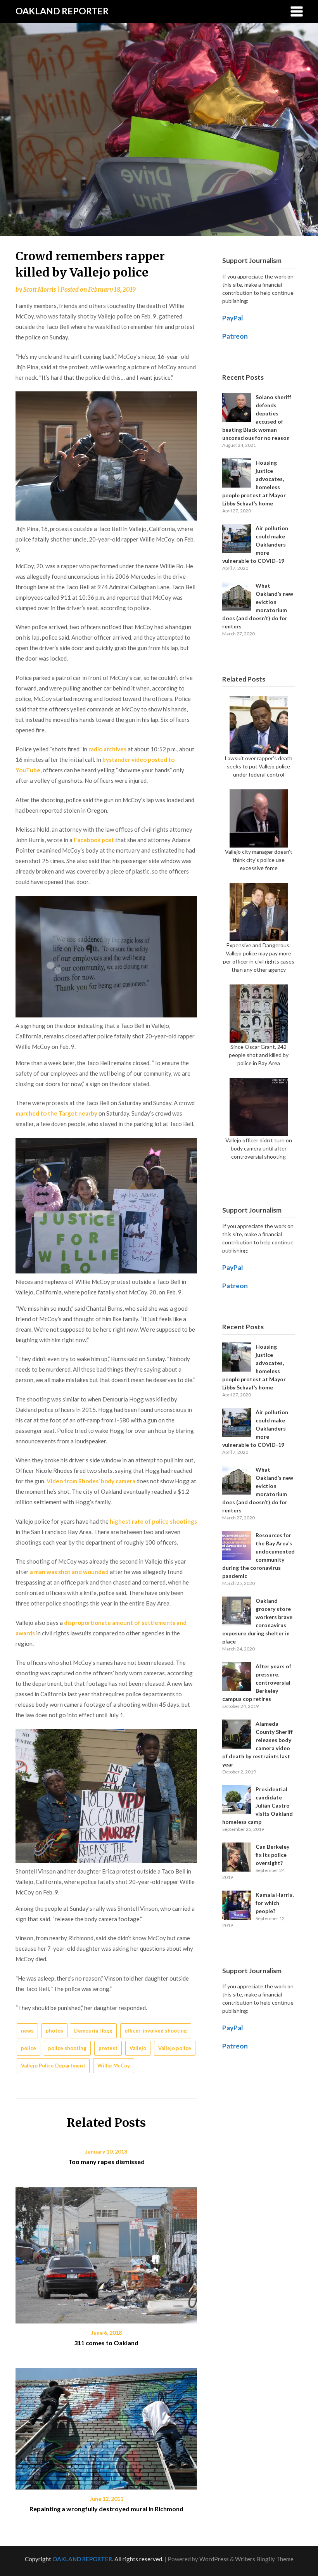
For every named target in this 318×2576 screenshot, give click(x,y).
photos (54, 2031)
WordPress (214, 2559)
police (29, 2048)
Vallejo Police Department (53, 2066)
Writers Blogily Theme (264, 2559)
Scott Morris (40, 290)
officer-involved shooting (156, 2031)
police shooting (67, 2048)
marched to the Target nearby (56, 1113)
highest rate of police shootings (153, 1521)
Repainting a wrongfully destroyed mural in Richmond (106, 2509)
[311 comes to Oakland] (106, 2252)
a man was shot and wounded (69, 1572)
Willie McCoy (114, 2066)
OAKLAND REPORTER (62, 11)
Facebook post (94, 840)
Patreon (235, 336)
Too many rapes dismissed (106, 2162)
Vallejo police (175, 2048)
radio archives (107, 749)
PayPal (233, 318)
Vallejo (138, 2048)
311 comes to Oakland (106, 2343)
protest (108, 2048)
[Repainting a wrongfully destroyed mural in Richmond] (106, 2426)
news (27, 2031)
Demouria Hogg (93, 2031)
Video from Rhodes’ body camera (91, 1481)
